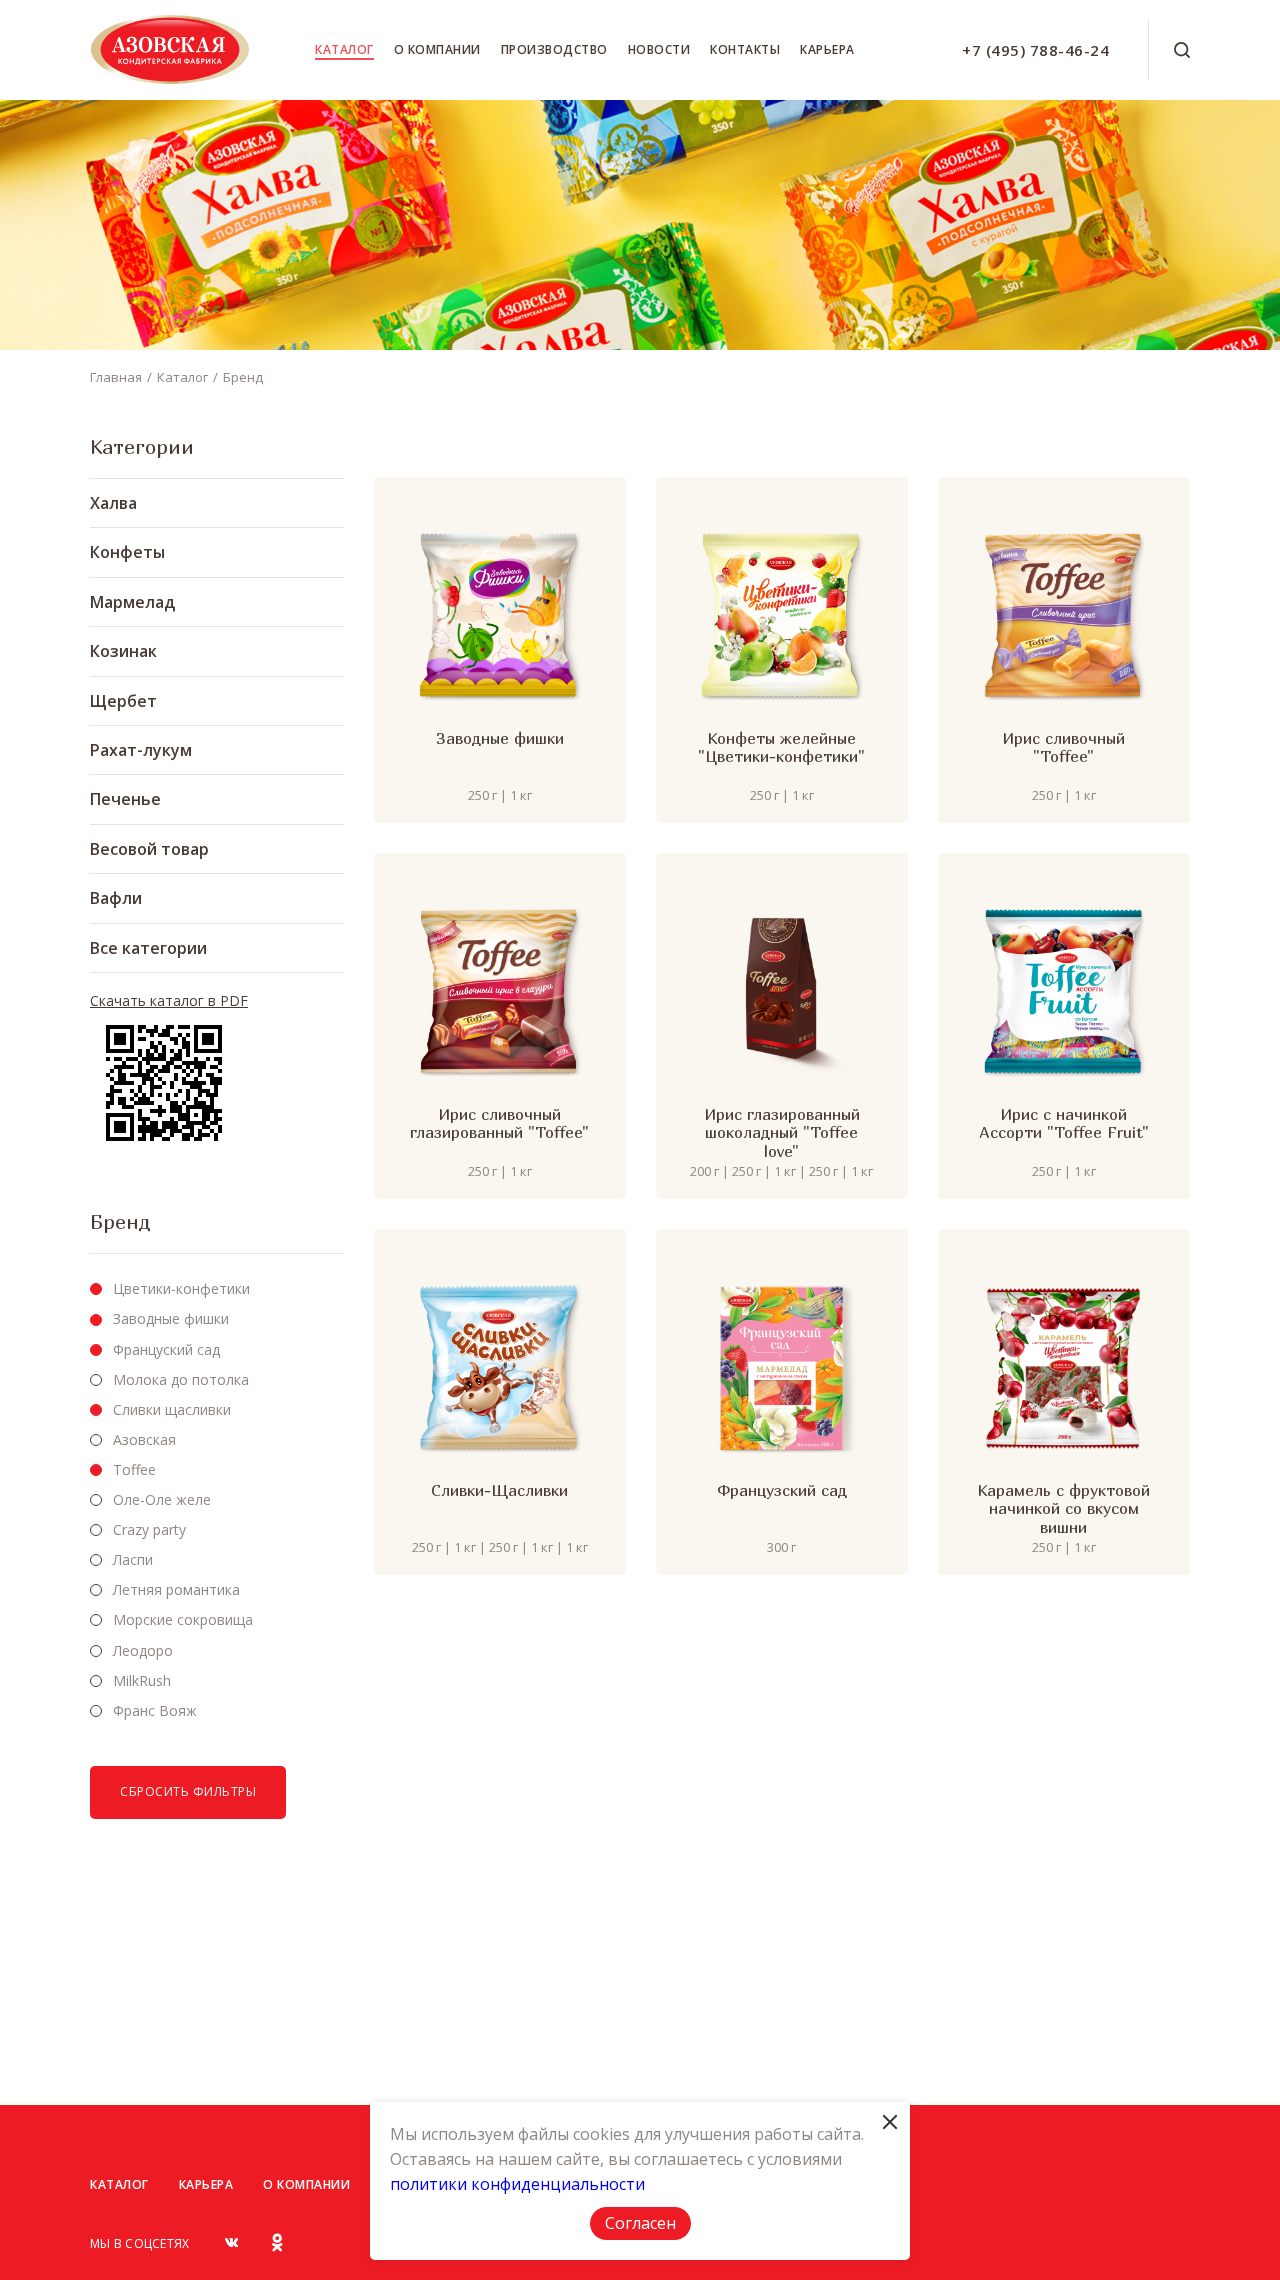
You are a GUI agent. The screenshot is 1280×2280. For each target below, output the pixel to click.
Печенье (125, 799)
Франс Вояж (155, 1710)
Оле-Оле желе (162, 1499)
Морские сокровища (183, 1619)
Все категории (148, 948)
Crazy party (149, 1529)
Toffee (134, 1469)
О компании (437, 49)
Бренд (243, 377)
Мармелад (132, 602)
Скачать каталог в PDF (169, 1001)
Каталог (344, 49)
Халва (113, 503)
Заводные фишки (171, 1318)
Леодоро (143, 1650)
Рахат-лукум (141, 750)
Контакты (745, 49)
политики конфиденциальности (517, 2184)
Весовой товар (149, 849)
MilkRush (142, 1680)
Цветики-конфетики (181, 1288)
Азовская (144, 1439)
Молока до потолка (181, 1379)
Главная (116, 377)
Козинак (123, 651)
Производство (554, 49)
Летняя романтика (176, 1589)
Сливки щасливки (172, 1409)
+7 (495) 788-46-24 (1035, 50)
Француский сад (166, 1349)
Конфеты (127, 552)
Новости (659, 49)
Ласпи (133, 1559)
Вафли (116, 898)
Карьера (827, 49)
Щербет (123, 701)
